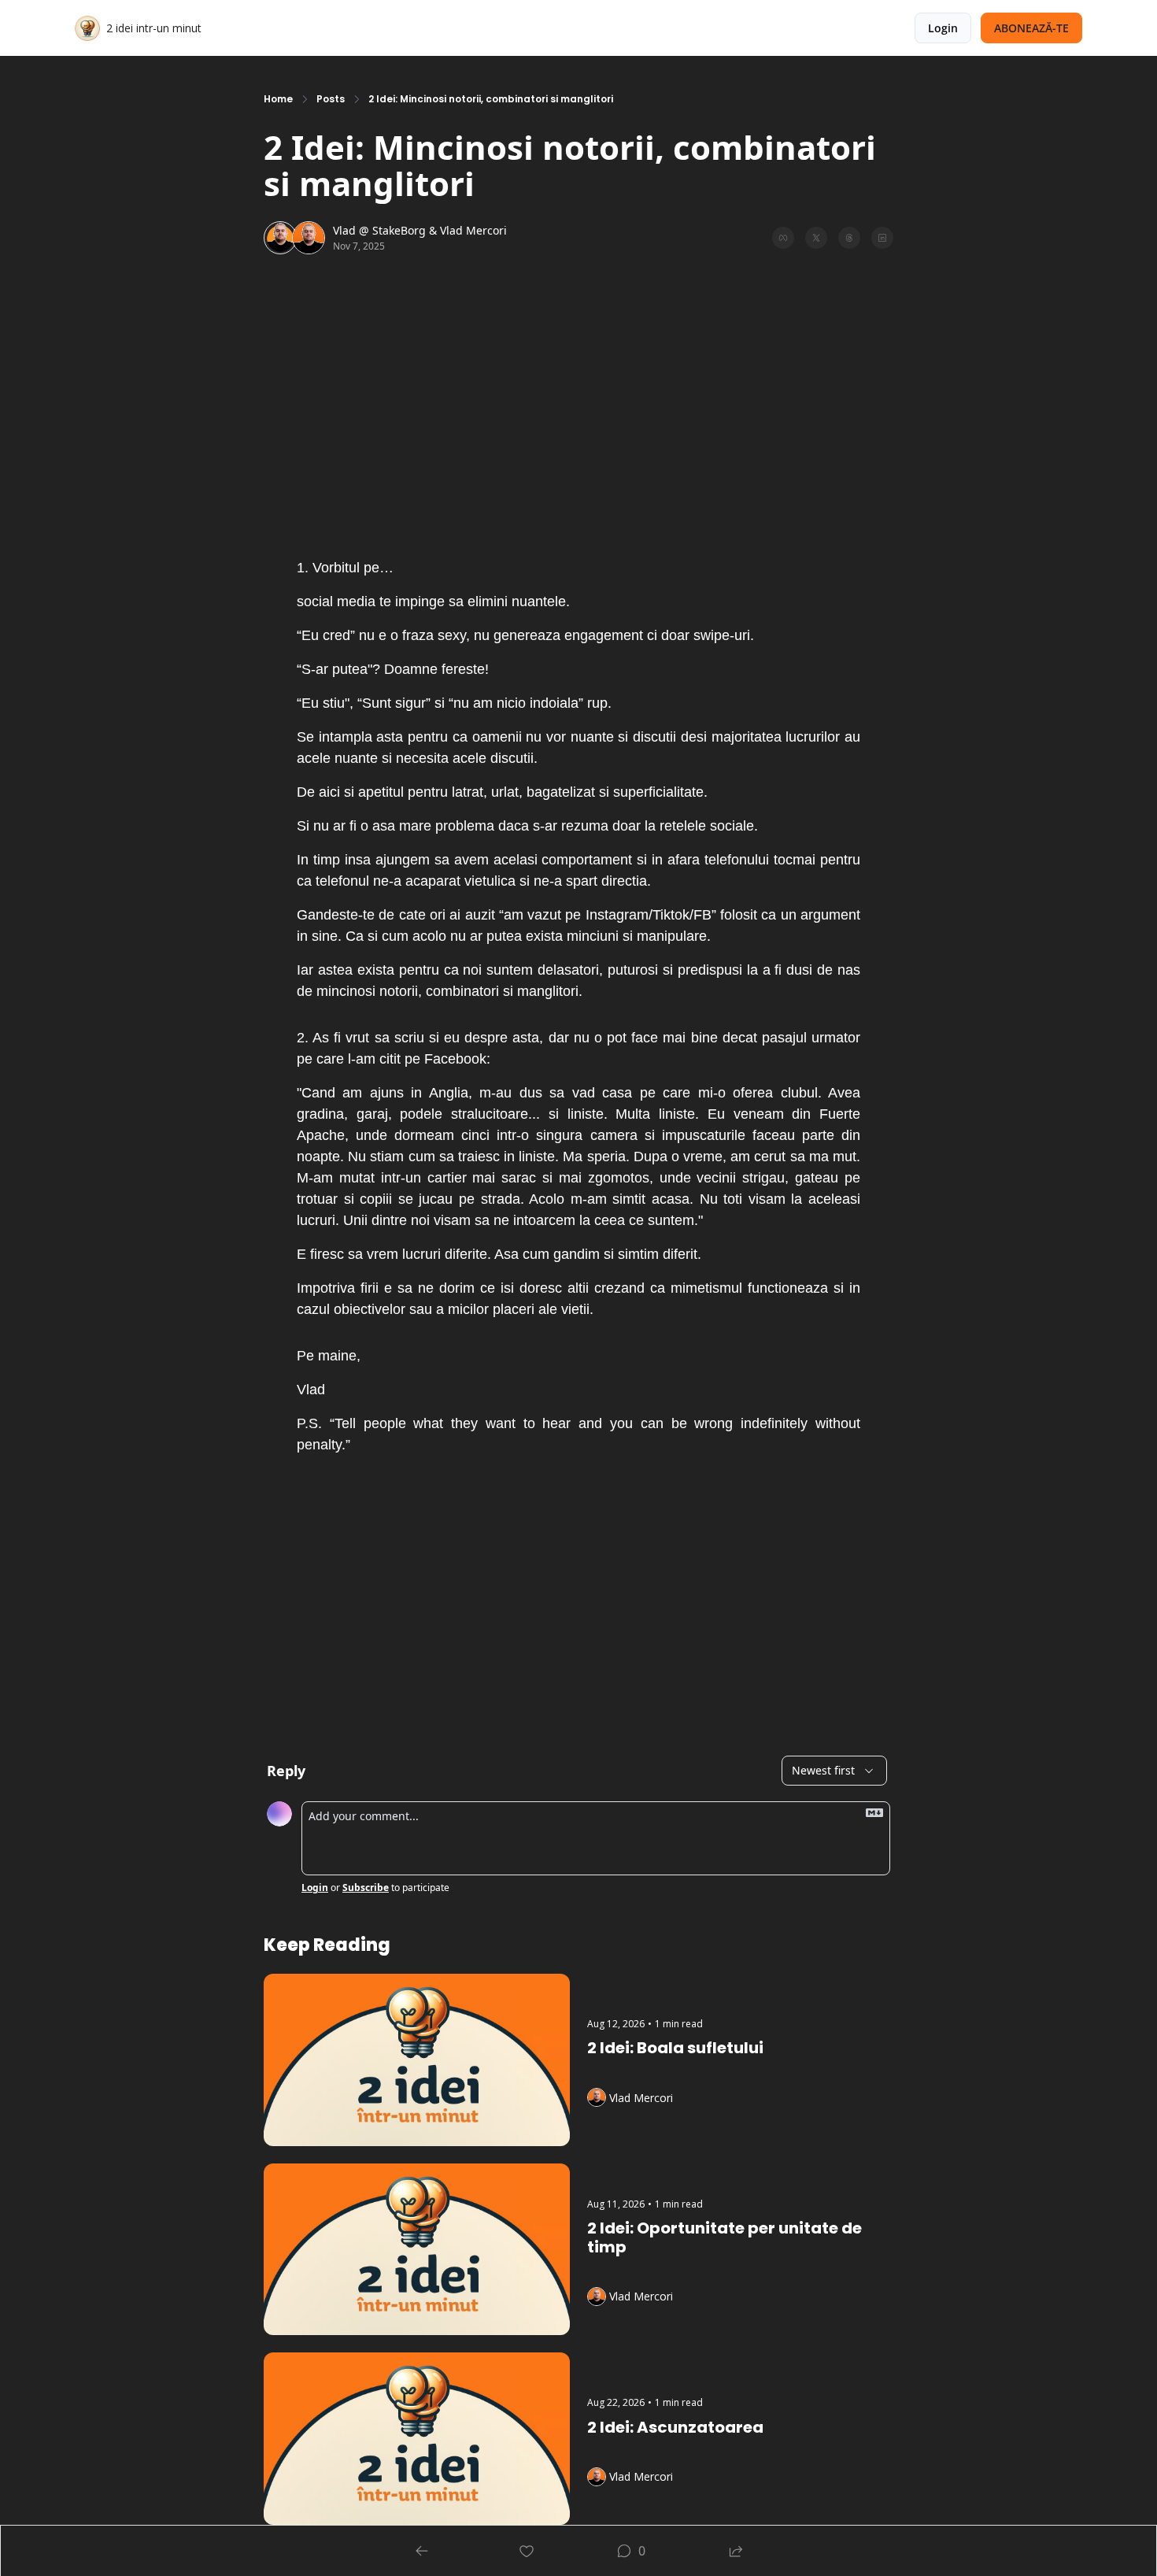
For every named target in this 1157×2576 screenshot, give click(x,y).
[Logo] (87, 28)
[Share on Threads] (849, 238)
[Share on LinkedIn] (882, 238)
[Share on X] (816, 238)
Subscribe (366, 1888)
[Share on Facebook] (783, 238)
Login (315, 1888)
